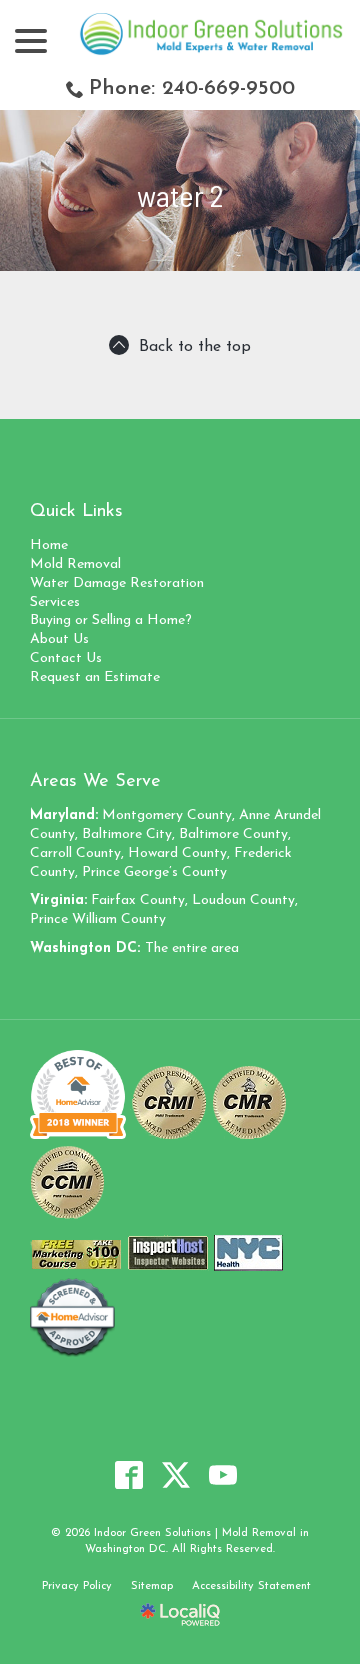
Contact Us (66, 658)
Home (49, 545)
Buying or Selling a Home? (111, 620)
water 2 (180, 195)
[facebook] (129, 1474)
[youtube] (223, 1474)
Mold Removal (75, 564)
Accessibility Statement (251, 1586)
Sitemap (152, 1586)
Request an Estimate (95, 677)
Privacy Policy (77, 1586)
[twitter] (176, 1474)
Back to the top (195, 347)
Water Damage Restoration (117, 583)
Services (55, 602)
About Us (59, 639)
